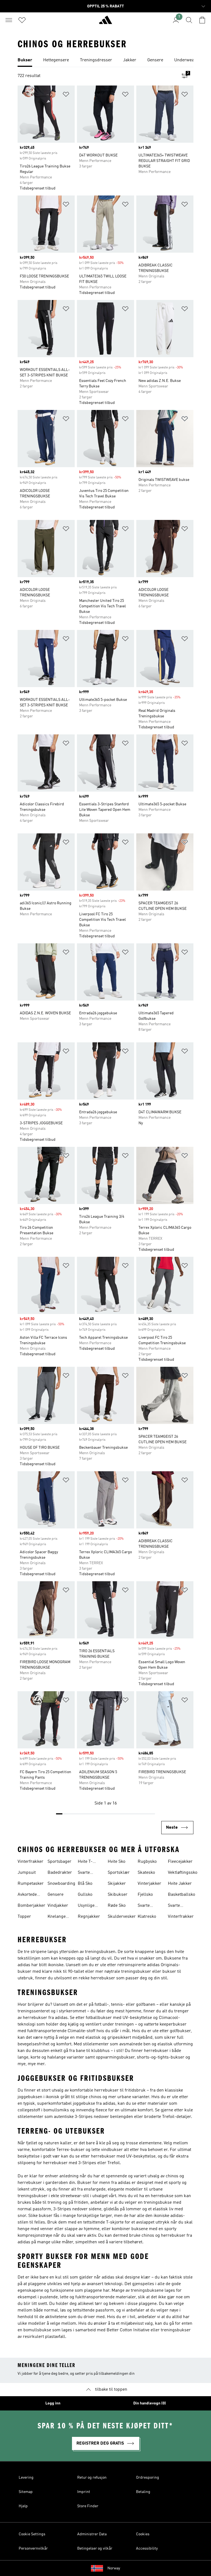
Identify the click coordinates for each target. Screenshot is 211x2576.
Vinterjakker (149, 1884)
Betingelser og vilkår (95, 2549)
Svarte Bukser (85, 1873)
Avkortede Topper (27, 1895)
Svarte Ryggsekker (149, 1906)
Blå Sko (85, 1884)
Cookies (143, 2534)
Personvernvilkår (33, 2549)
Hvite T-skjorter (85, 1862)
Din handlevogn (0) (150, 2403)
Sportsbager (59, 1862)
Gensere (55, 1895)
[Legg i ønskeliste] (66, 95)
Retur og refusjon (92, 2478)
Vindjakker (58, 1906)
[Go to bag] (202, 20)
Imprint (84, 2492)
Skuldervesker (122, 1917)
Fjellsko (145, 1895)
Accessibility (147, 2549)
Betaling (143, 2492)
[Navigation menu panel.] (9, 20)
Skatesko (146, 1873)
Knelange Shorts (57, 1917)
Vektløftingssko (183, 1873)
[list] (105, 60)
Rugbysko (147, 1862)
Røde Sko (117, 1906)
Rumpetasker (31, 1884)
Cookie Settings (32, 2534)
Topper (24, 1917)
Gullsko (85, 1895)
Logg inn (53, 2403)
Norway (114, 2568)
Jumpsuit (27, 1873)
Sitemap (26, 2492)
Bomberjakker (31, 1906)
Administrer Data (92, 2534)
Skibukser (118, 1895)
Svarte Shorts (174, 1906)
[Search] (189, 20)
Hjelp (23, 2506)
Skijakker (117, 1884)
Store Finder (88, 2506)
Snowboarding (61, 1884)
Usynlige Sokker (86, 1906)
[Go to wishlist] (22, 20)
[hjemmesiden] (105, 22)
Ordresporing (148, 2478)
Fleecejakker (180, 1862)
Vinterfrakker (30, 1862)
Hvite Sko (116, 1862)
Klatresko (147, 1917)
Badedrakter (60, 1873)
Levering (26, 2478)
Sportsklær (119, 1873)
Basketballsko (181, 1895)
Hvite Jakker (180, 1884)
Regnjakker (89, 1917)
